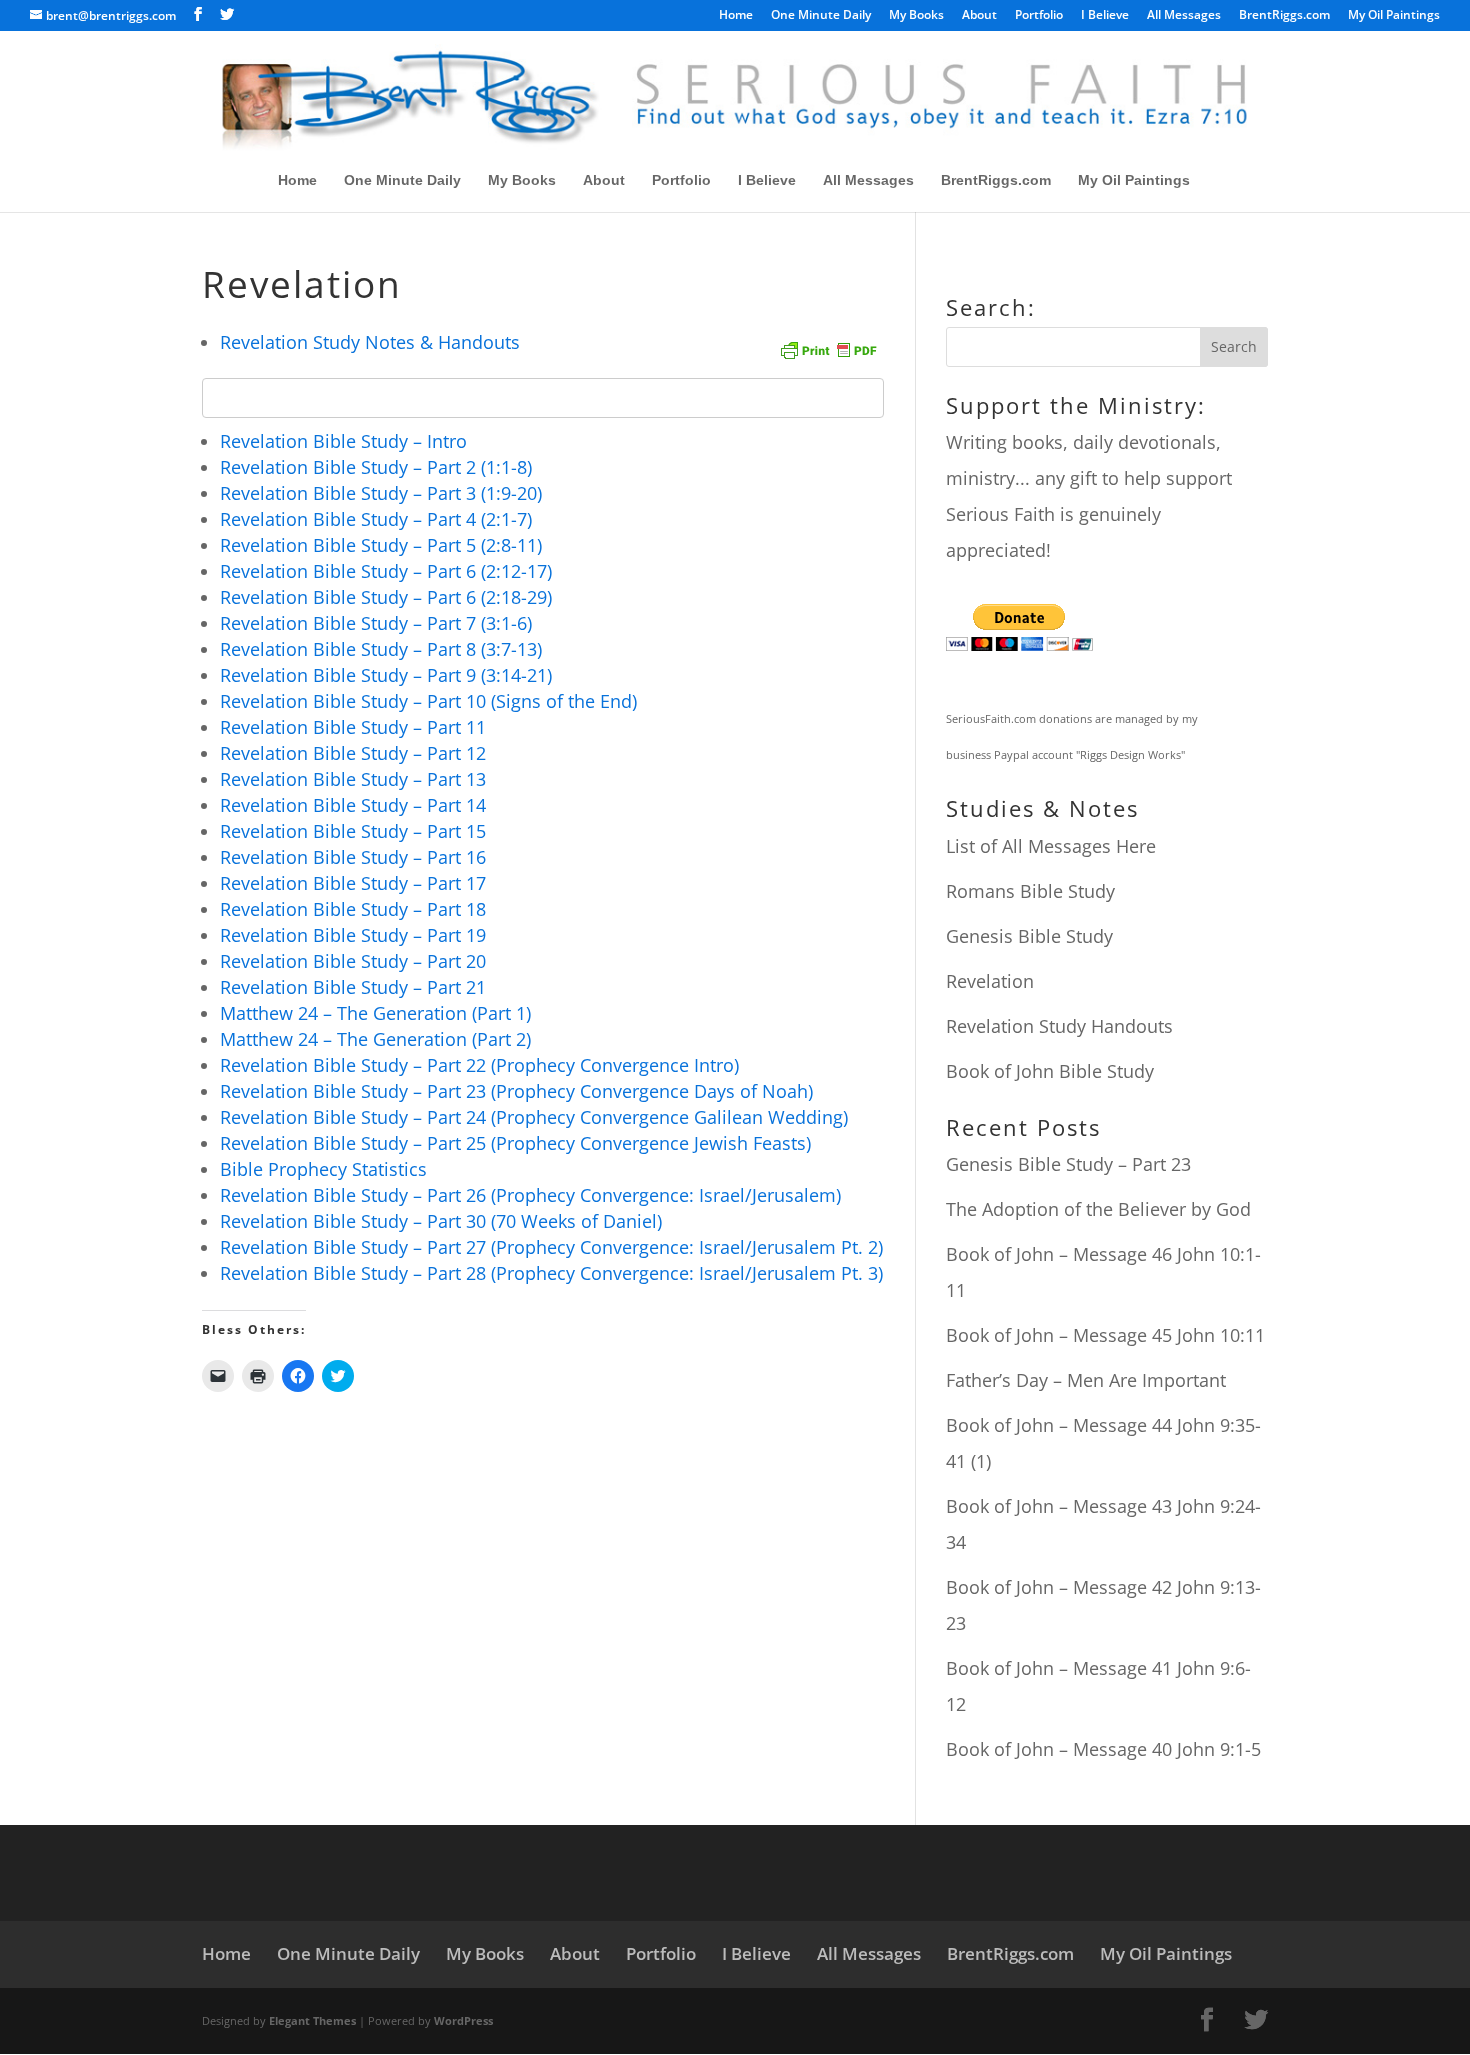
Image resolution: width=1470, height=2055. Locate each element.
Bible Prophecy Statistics (323, 1169)
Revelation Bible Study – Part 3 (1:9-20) (381, 493)
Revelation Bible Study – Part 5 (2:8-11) (381, 545)
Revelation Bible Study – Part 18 (353, 909)
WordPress (463, 2020)
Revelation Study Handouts (1059, 1026)
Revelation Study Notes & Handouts (370, 342)
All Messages (1184, 16)
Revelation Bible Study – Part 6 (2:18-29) (386, 597)
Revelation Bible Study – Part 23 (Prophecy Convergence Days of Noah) (516, 1091)
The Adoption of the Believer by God (1098, 1209)
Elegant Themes (312, 2020)
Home (736, 16)
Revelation (990, 981)
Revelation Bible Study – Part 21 (353, 987)
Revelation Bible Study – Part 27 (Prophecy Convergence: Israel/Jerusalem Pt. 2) (551, 1247)
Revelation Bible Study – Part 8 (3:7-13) (381, 649)
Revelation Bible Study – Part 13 (353, 779)
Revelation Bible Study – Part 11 (353, 727)
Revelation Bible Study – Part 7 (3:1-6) (376, 623)
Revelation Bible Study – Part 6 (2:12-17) (386, 571)
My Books (916, 16)
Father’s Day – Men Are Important (1086, 1380)
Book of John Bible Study (1050, 1071)
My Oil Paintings (1394, 16)
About (979, 16)
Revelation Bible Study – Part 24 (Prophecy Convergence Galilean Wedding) (534, 1117)
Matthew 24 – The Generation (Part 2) (375, 1039)
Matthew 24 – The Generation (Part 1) (375, 1013)
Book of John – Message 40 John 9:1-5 (1103, 1749)
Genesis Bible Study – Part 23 (1068, 1164)
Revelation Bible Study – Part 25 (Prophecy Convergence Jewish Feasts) (515, 1143)
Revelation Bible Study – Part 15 (353, 831)
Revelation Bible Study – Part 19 (353, 935)
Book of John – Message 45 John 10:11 (1105, 1335)
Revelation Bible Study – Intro (343, 441)
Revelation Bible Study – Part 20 (353, 961)
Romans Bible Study (1030, 891)
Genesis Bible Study (1029, 936)
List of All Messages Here (1051, 846)
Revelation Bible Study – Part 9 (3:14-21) (386, 675)
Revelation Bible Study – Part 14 (353, 805)
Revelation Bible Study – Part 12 (353, 753)
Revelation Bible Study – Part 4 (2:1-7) (376, 519)
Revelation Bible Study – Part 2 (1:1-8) (376, 467)
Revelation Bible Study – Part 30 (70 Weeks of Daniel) (441, 1221)
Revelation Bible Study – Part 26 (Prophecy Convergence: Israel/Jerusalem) (530, 1195)
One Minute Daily (821, 16)
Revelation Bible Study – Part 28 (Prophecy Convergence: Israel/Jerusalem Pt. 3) (551, 1273)
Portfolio (1039, 16)
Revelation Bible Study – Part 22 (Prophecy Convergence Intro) (479, 1065)
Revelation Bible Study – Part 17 (353, 883)
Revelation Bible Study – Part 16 (353, 857)
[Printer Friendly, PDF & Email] (828, 348)
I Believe (1105, 16)
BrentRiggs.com (1284, 16)
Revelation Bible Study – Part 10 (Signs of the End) (428, 701)
